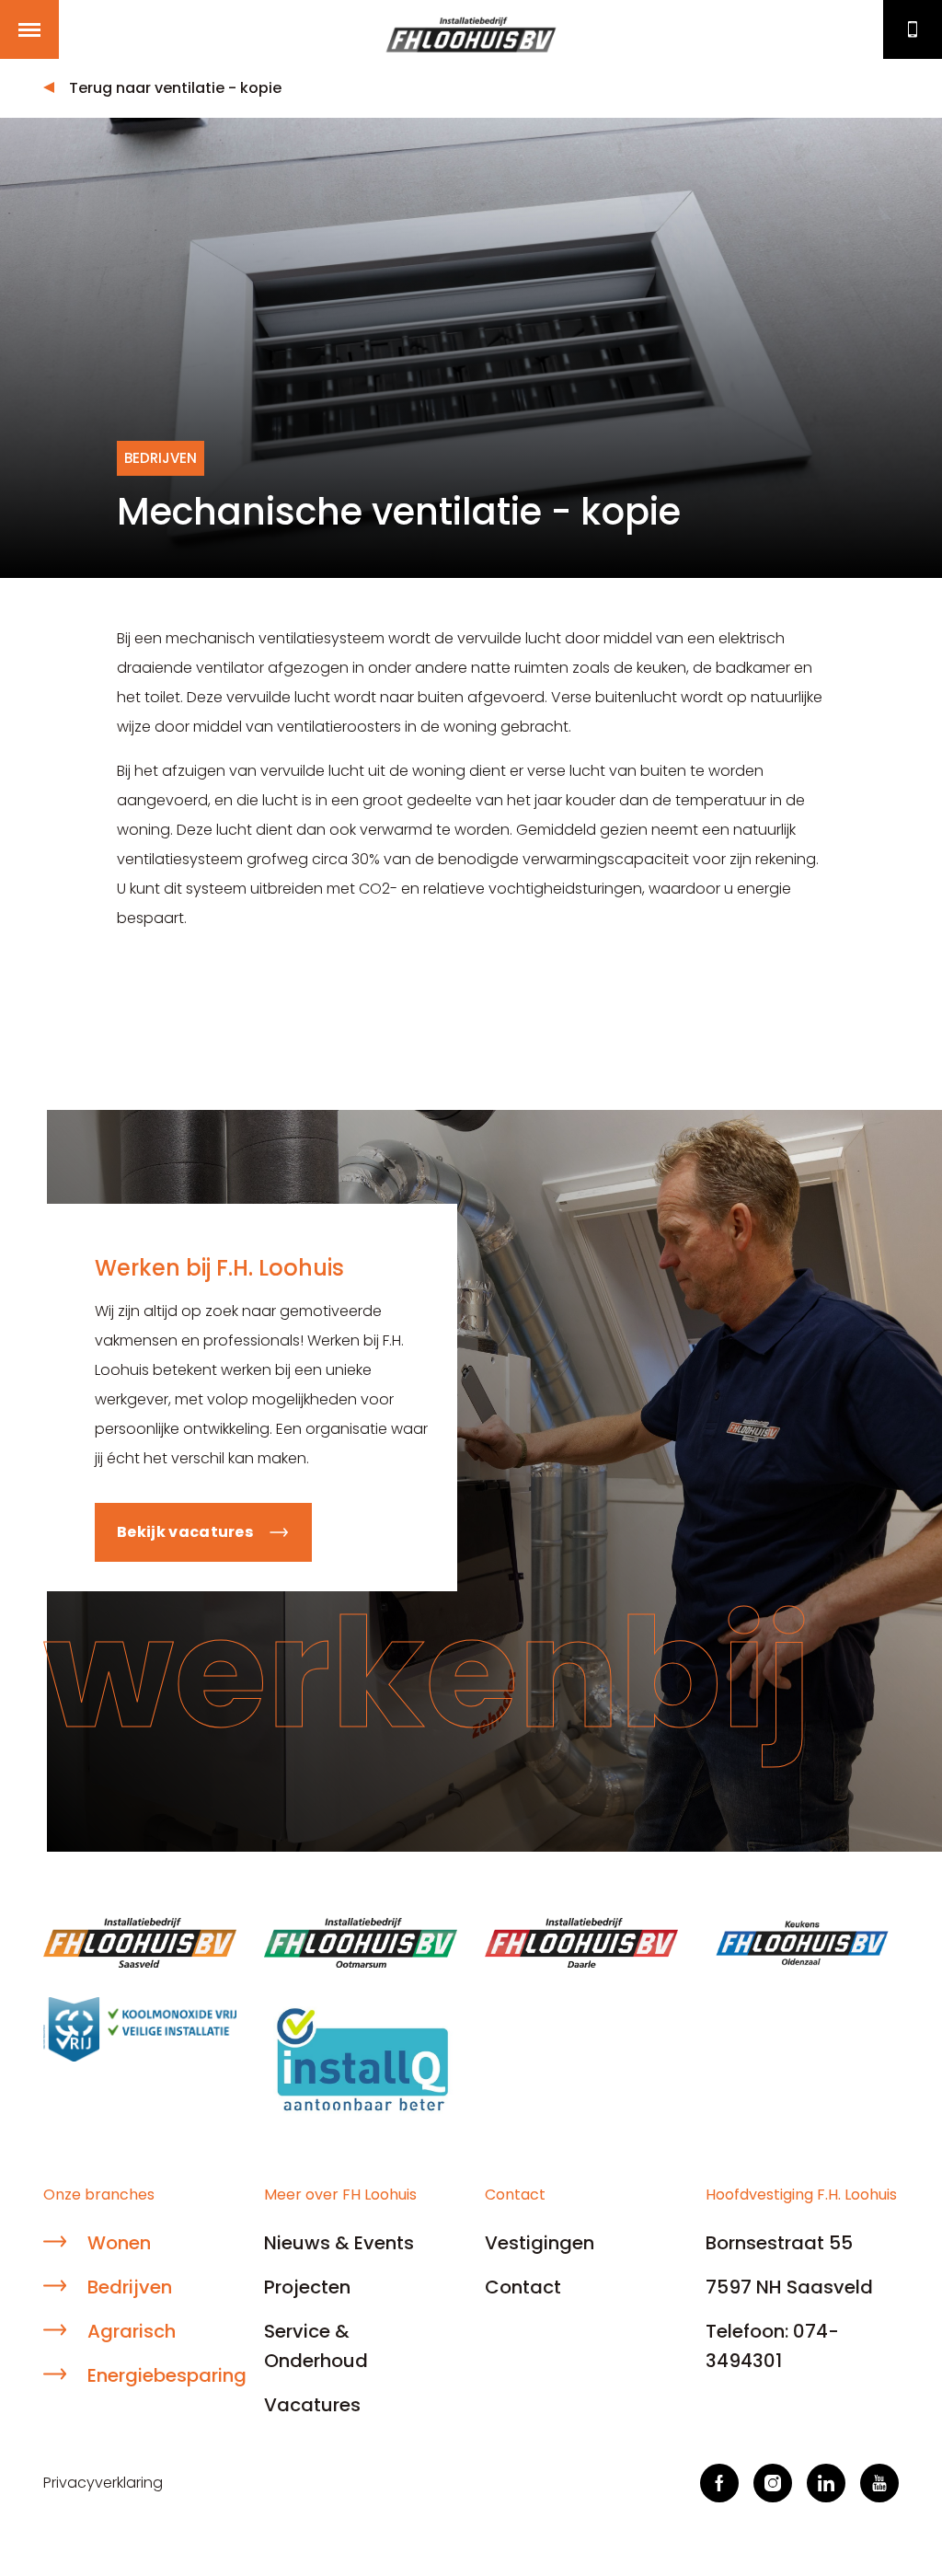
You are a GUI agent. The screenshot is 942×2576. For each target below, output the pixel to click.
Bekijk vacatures (185, 1532)
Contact (913, 29)
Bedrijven (130, 2287)
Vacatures (312, 2405)
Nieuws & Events (339, 2243)
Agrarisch (132, 2331)
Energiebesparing (162, 2375)
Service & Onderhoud (316, 2346)
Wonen (119, 2243)
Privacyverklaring (103, 2483)
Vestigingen (540, 2243)
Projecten (307, 2287)
